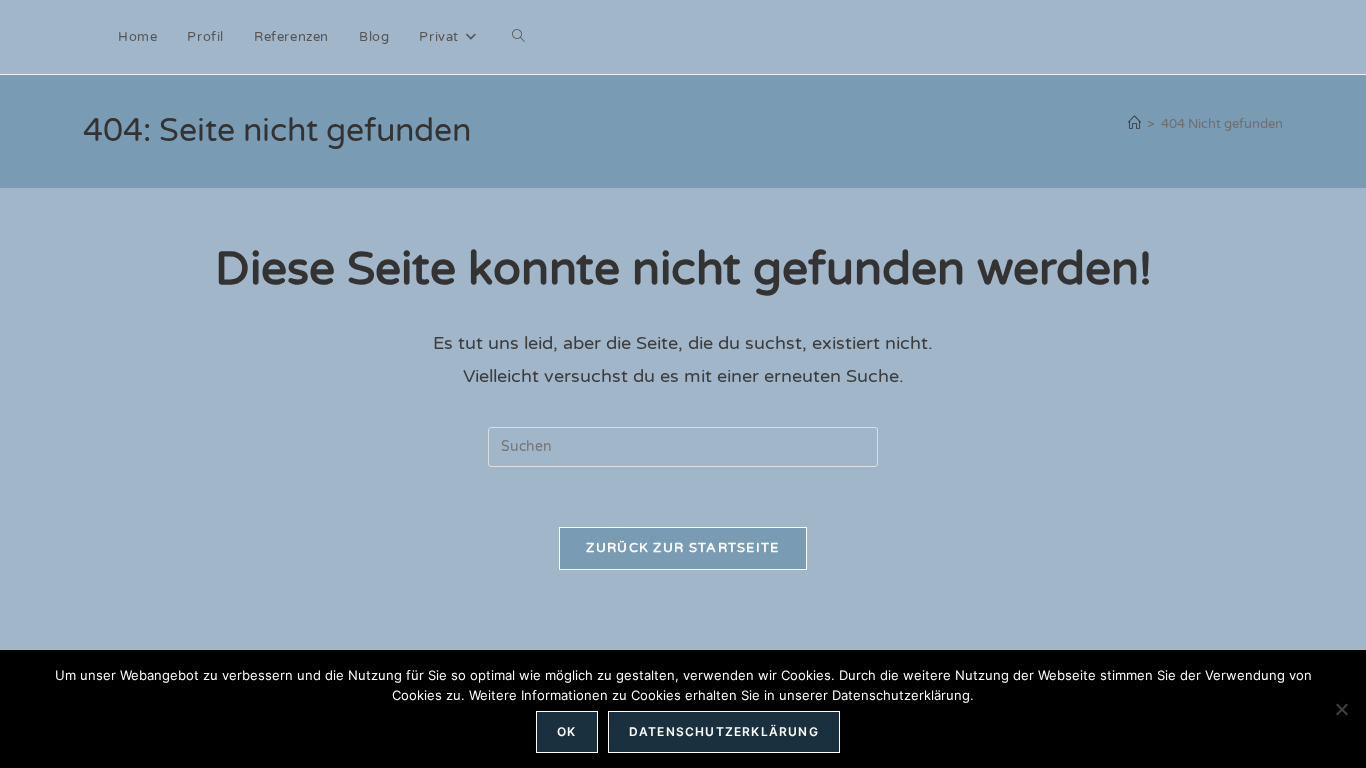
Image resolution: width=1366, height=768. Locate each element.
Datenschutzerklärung (724, 731)
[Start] (1134, 124)
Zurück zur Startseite (682, 548)
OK (566, 731)
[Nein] (1341, 709)
